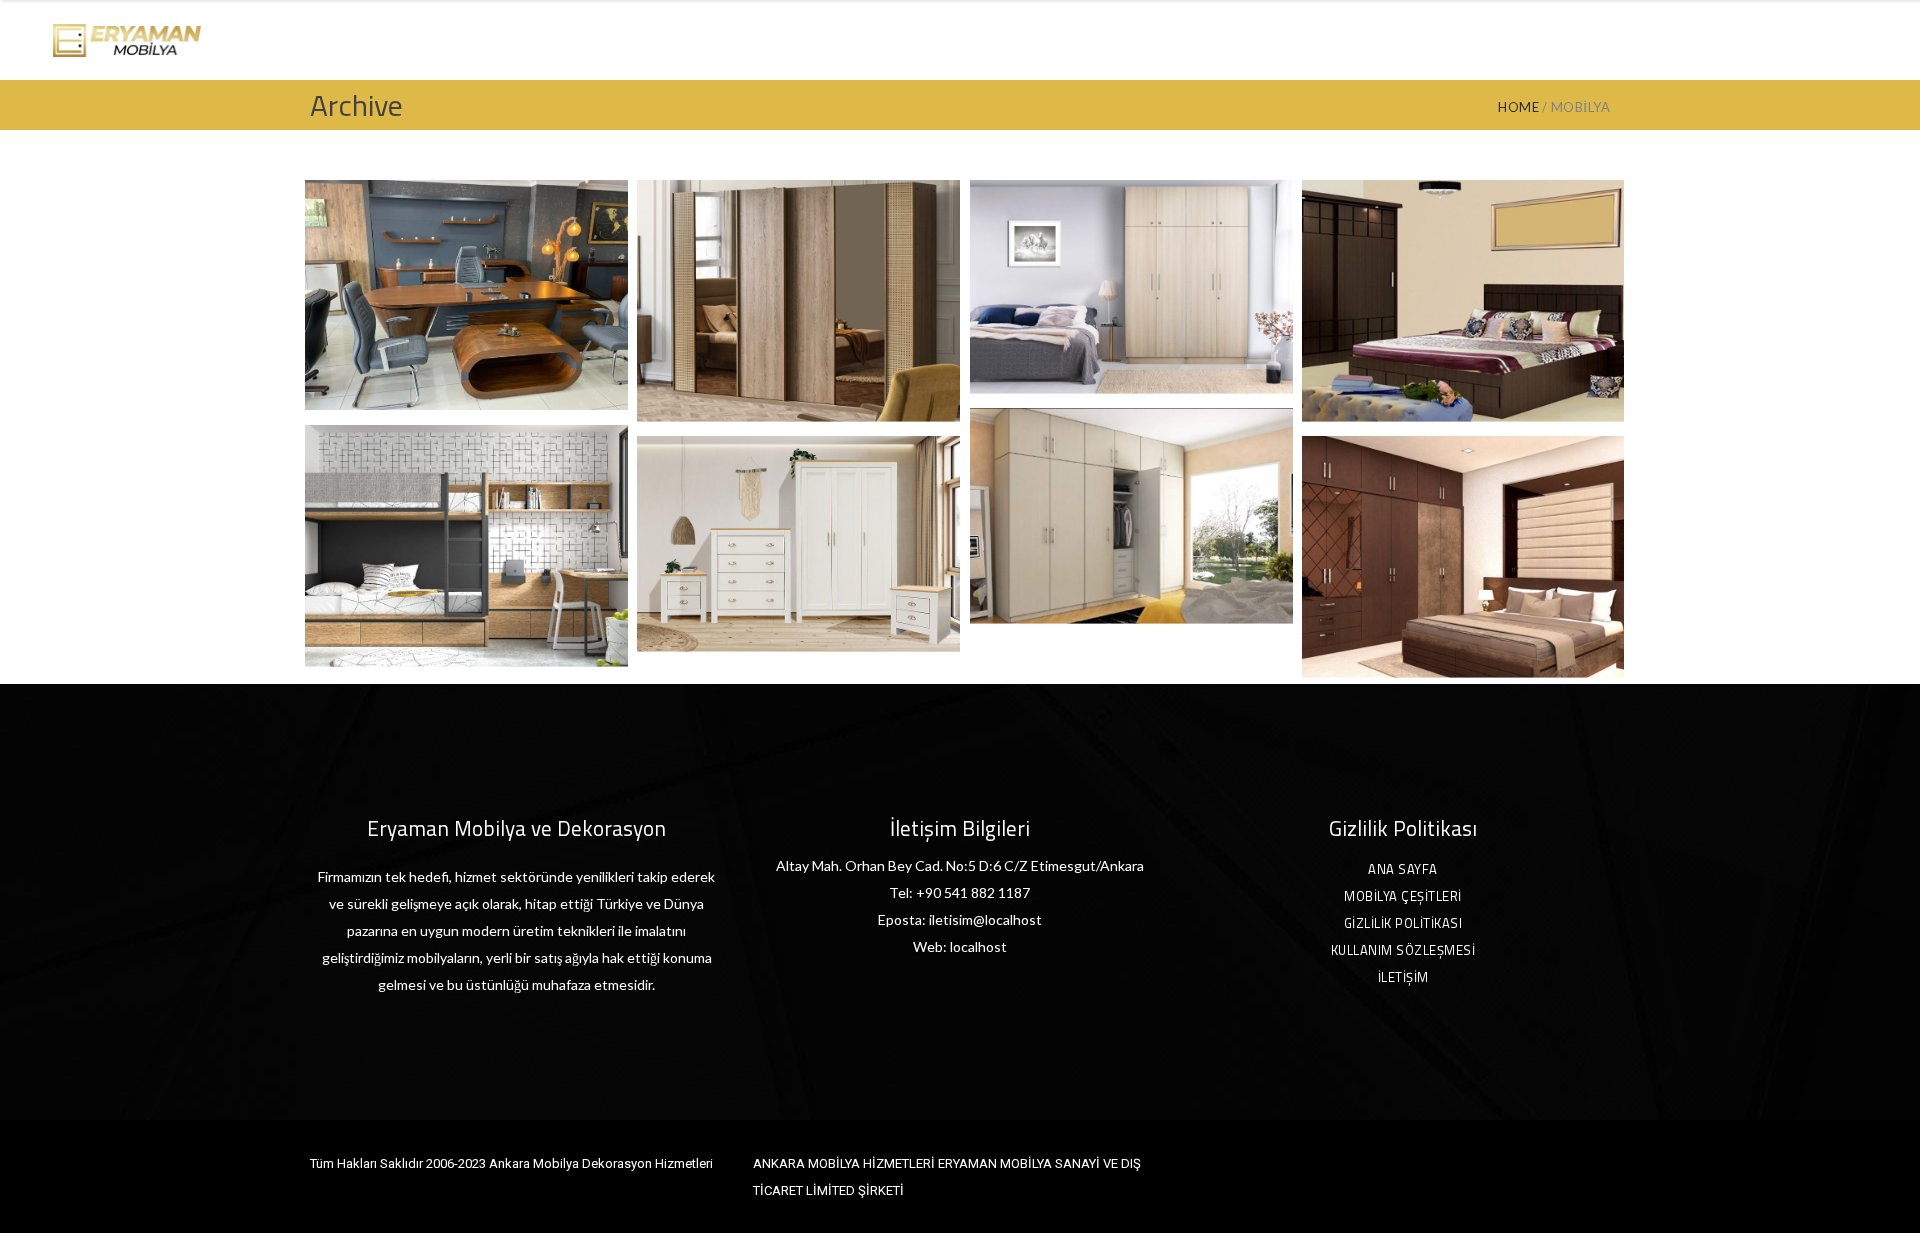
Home (1518, 107)
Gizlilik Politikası (1403, 923)
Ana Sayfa (1403, 869)
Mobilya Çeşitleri (1403, 896)
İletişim (1403, 977)
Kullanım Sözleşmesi (1403, 950)
